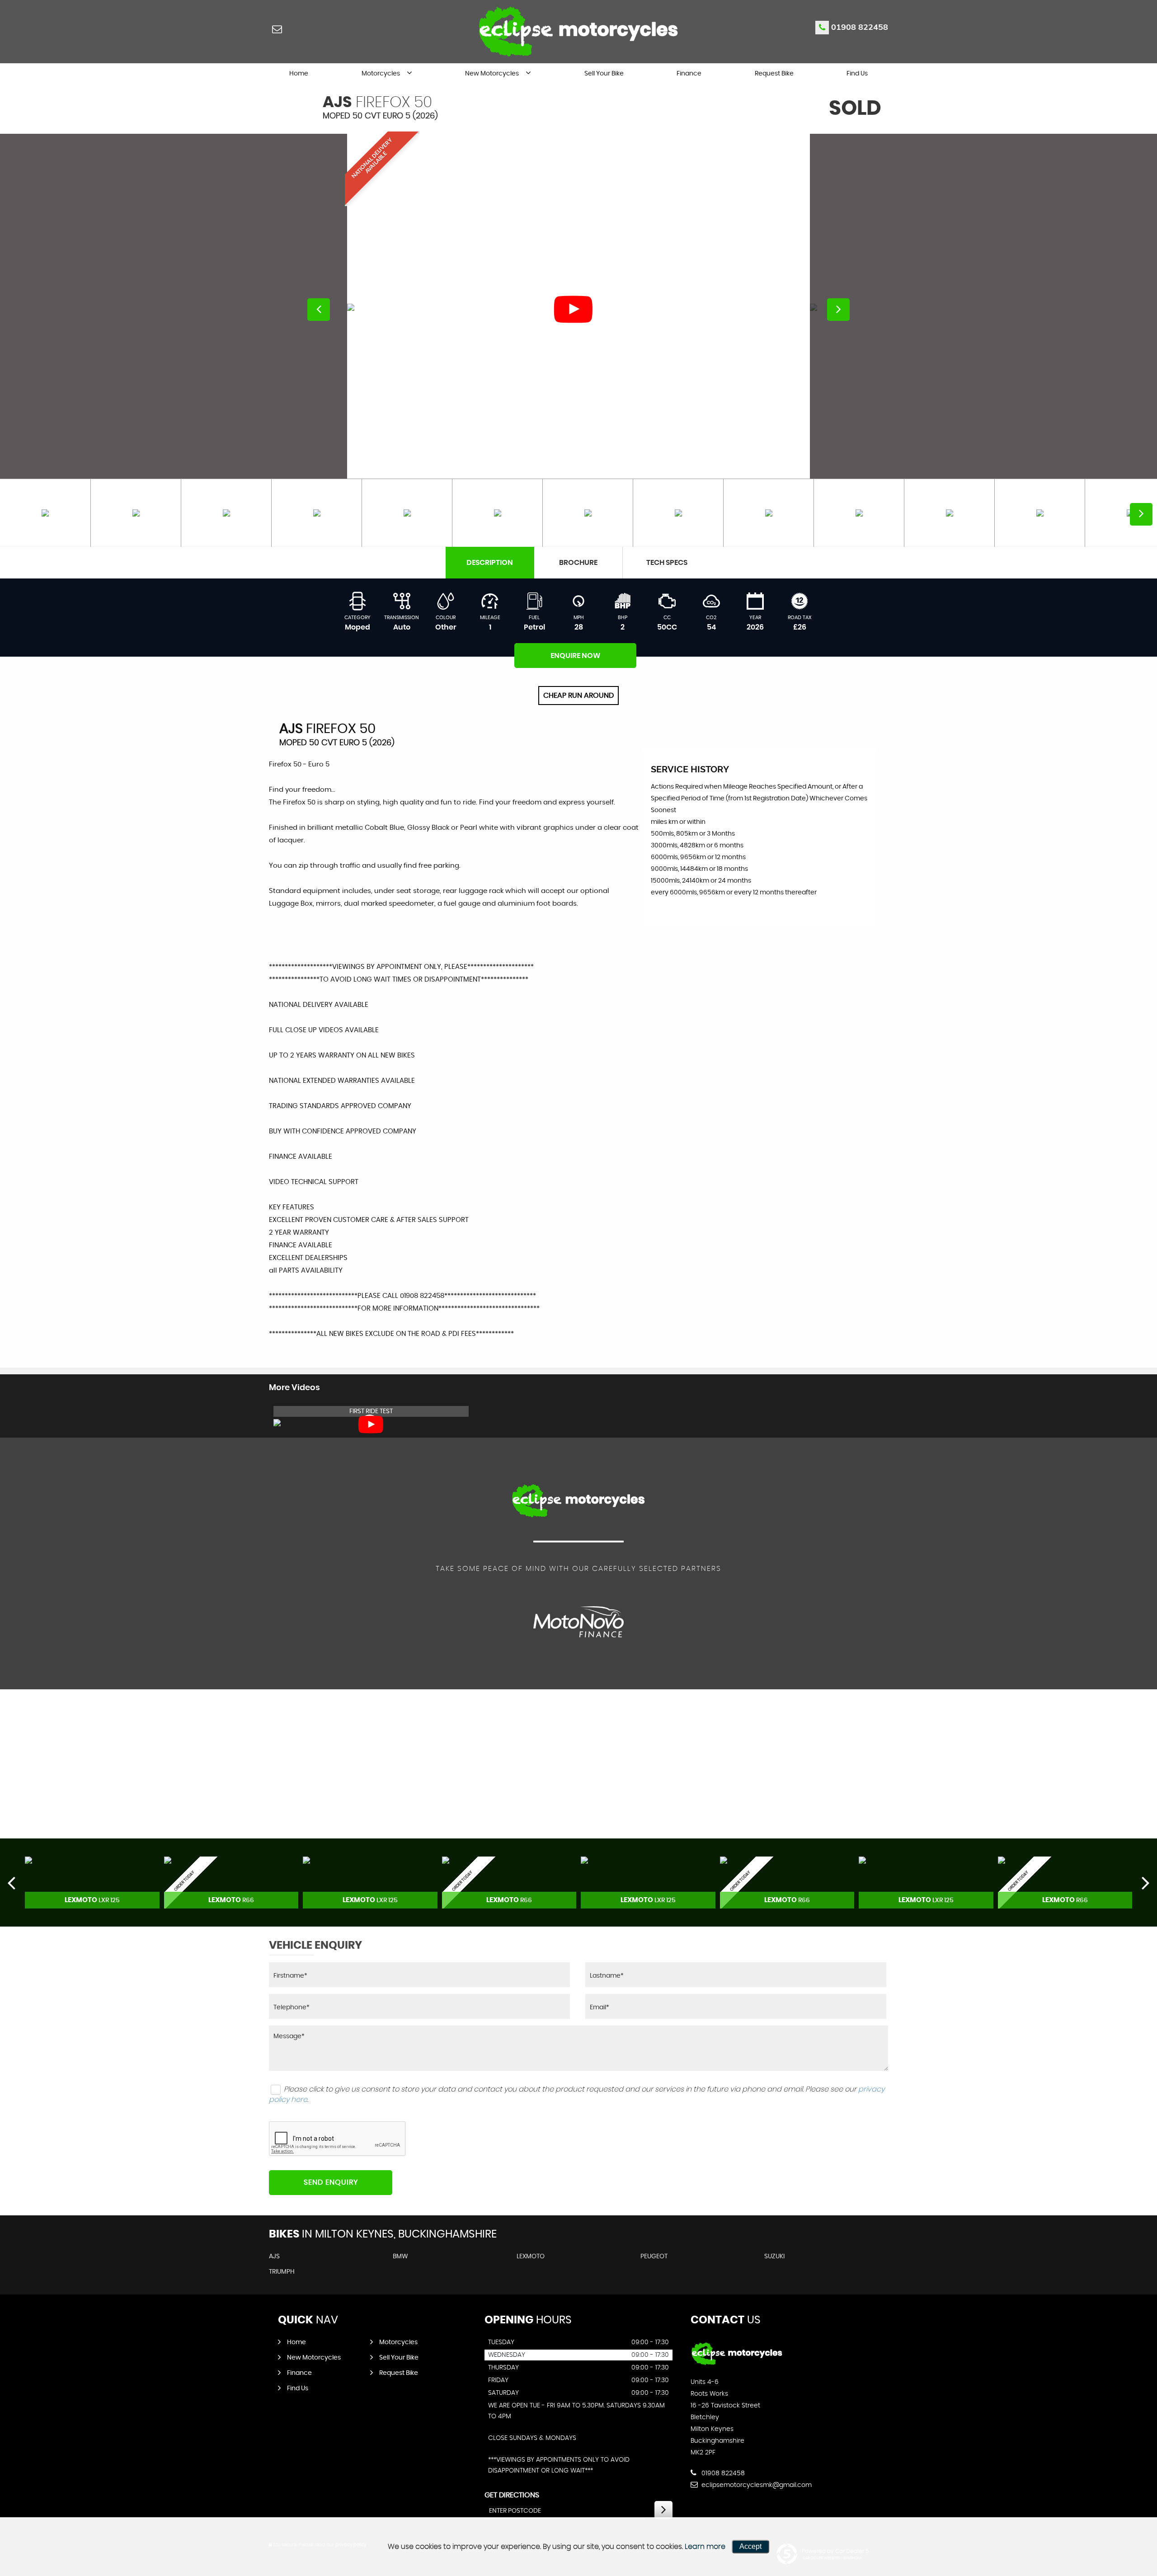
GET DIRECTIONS (512, 2495)
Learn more (705, 2547)
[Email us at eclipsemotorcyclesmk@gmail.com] (277, 29)
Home (299, 74)
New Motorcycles (492, 74)
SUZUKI (774, 2256)
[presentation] (11, 1882)
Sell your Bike (604, 74)
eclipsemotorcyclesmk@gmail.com (756, 2485)
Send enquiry (331, 2182)
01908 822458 (860, 27)
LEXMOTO (531, 2256)
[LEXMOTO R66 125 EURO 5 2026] (231, 1883)
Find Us (857, 74)
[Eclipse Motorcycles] (737, 2364)
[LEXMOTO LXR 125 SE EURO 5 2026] (92, 1883)
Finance (689, 74)
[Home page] (578, 31)
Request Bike (774, 74)
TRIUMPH (282, 2272)
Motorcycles (381, 74)
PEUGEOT (654, 2256)
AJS (274, 2256)
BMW (400, 2256)
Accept (750, 2546)
